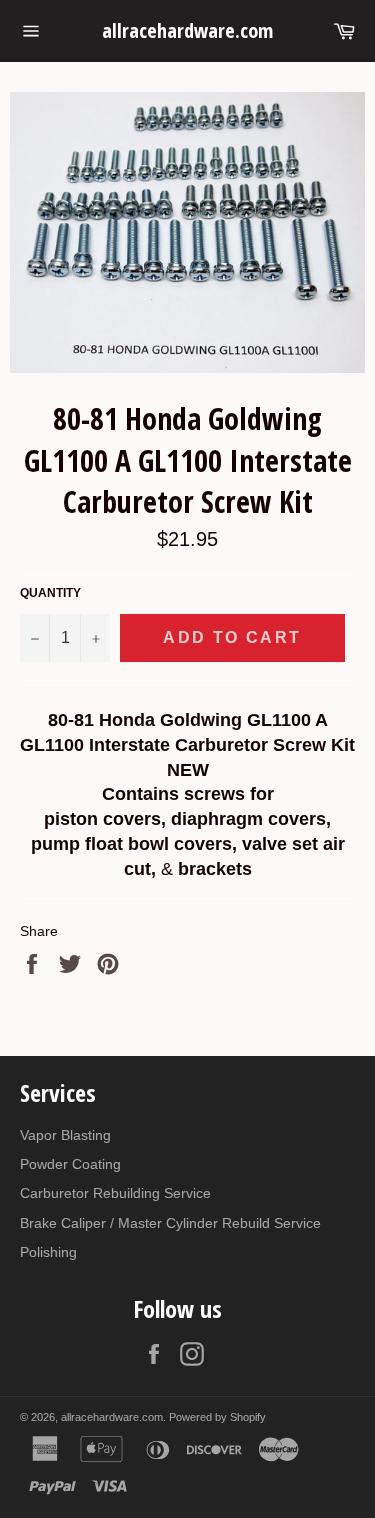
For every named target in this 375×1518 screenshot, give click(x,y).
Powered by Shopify (217, 1417)
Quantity (50, 593)
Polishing (48, 1252)
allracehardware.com (187, 30)
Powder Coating (70, 1164)
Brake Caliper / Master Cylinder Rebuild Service (170, 1223)
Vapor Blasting (65, 1135)
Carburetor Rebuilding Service (115, 1193)
